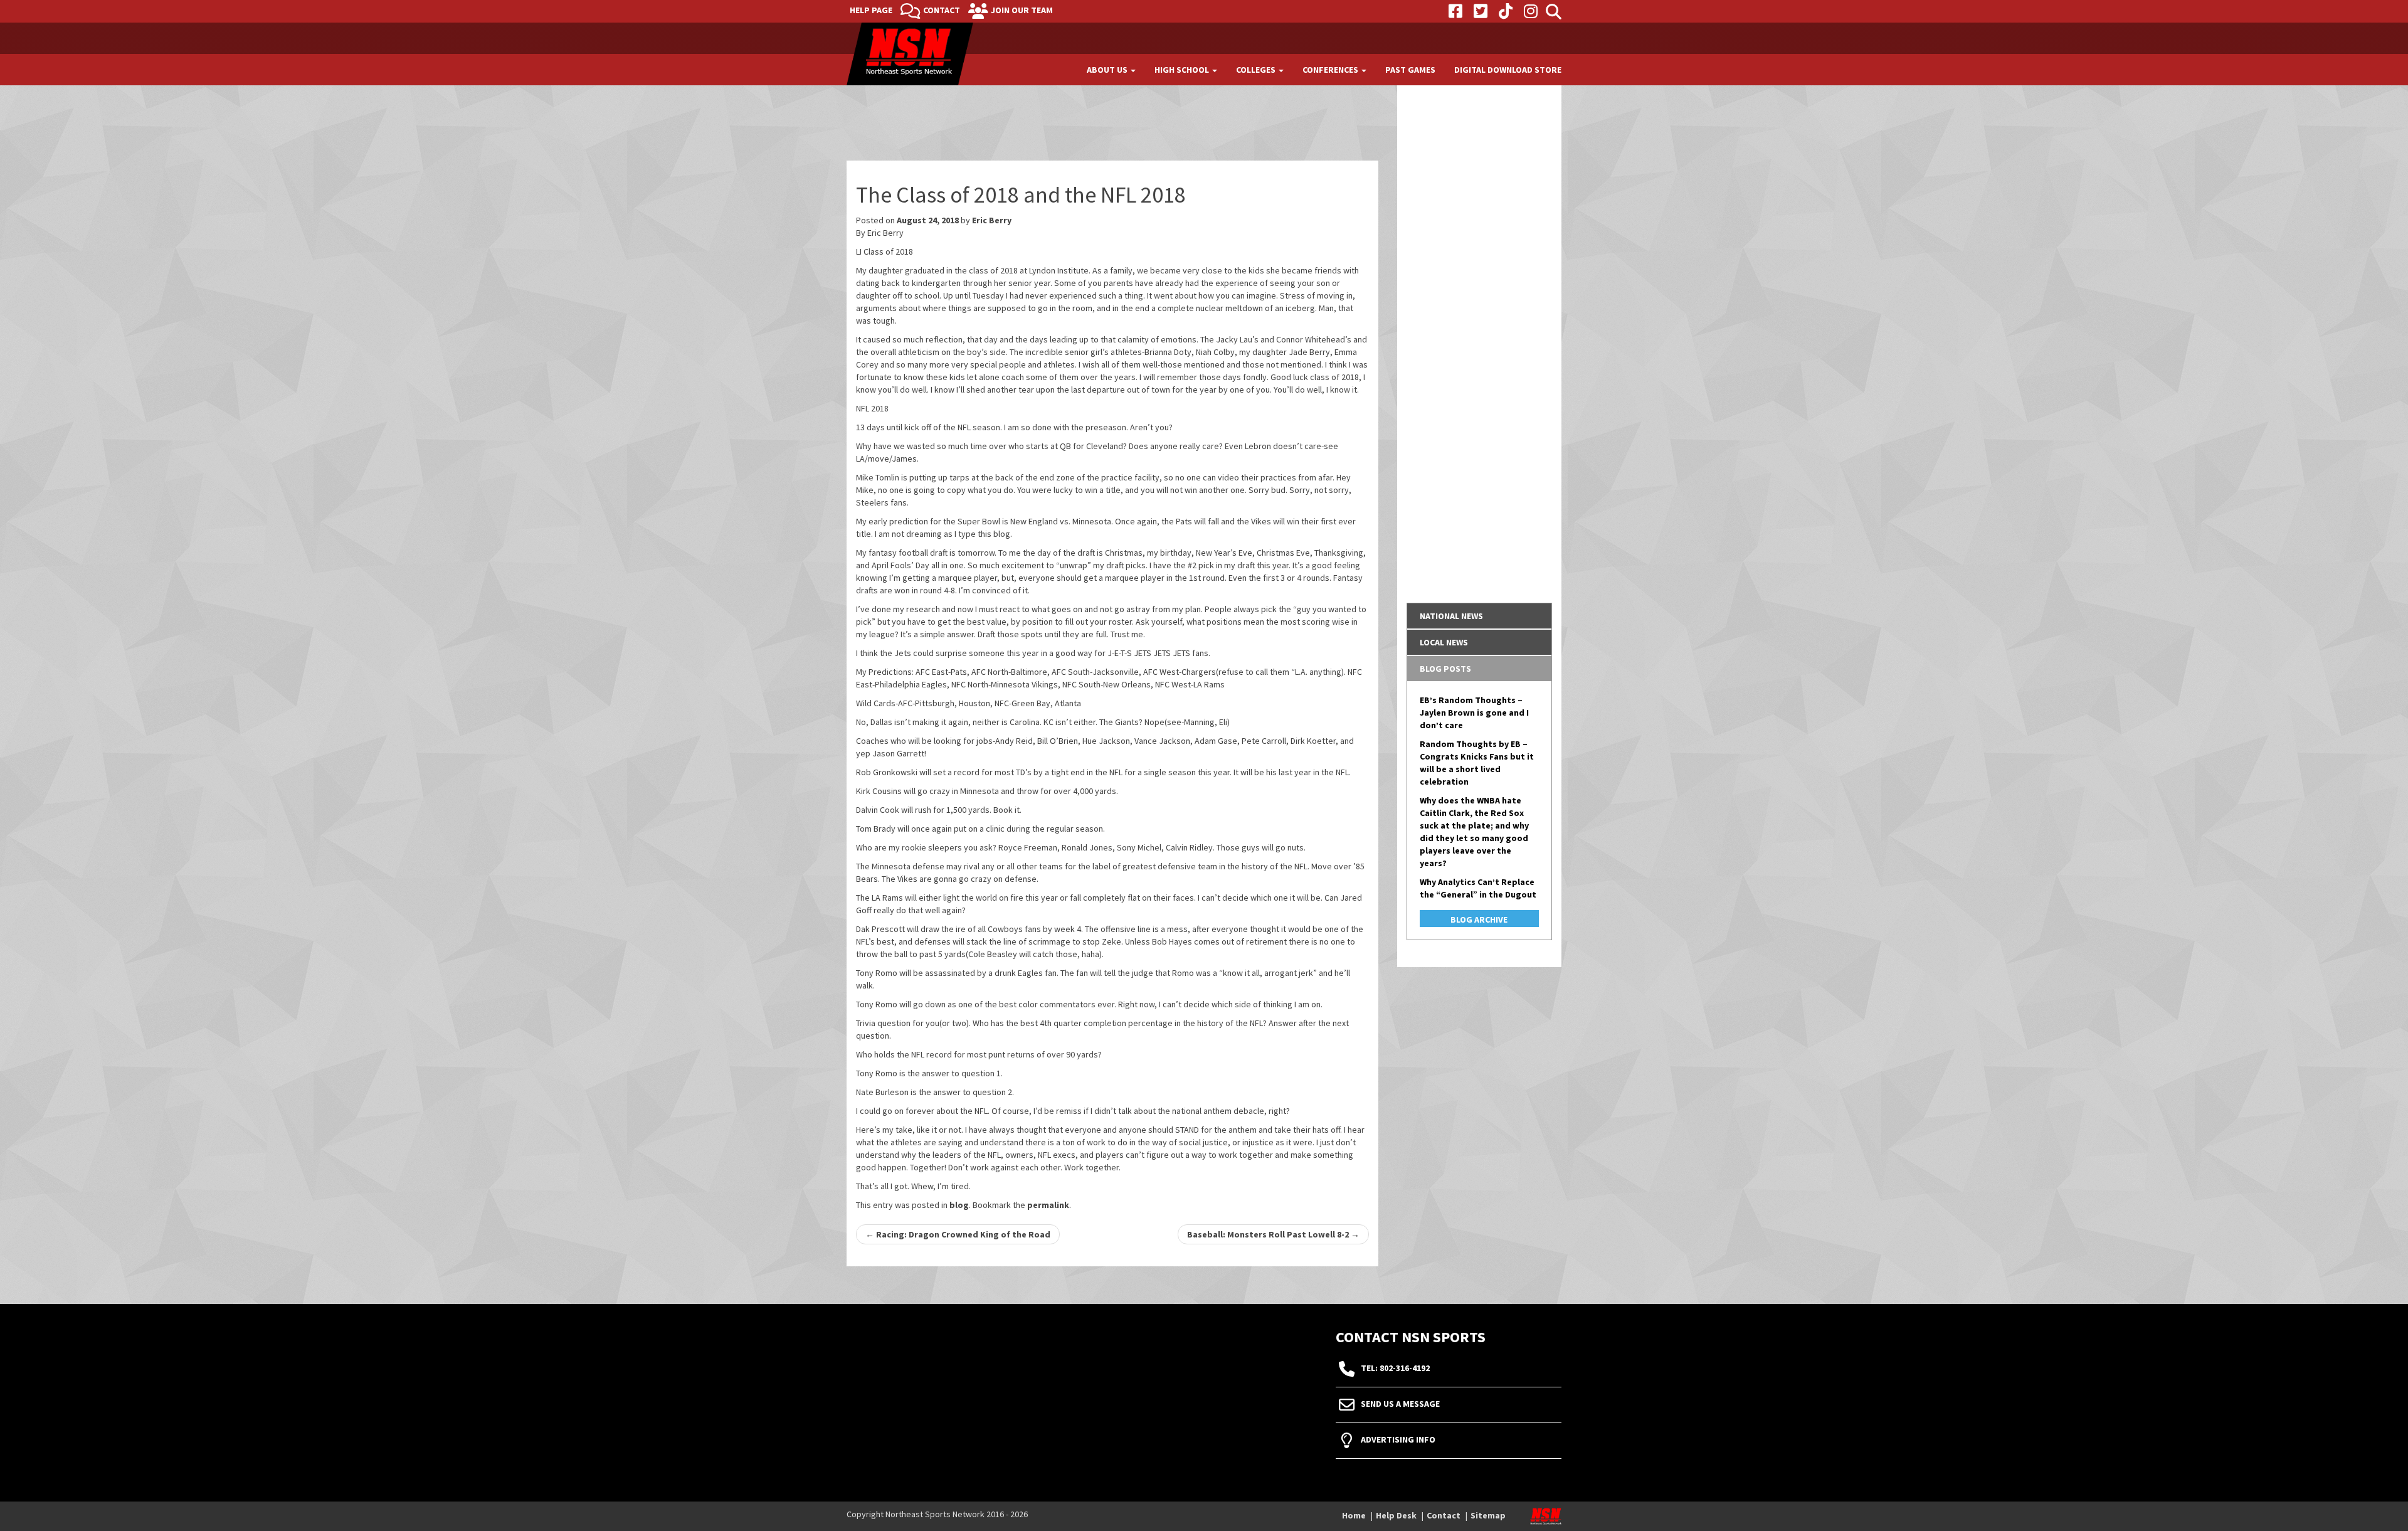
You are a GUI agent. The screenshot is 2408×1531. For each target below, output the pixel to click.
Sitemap (1488, 1515)
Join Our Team (1022, 10)
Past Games (1410, 70)
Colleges (1257, 70)
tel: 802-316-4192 (1395, 1368)
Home (1354, 1515)
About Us (1108, 70)
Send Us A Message (1400, 1404)
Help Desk (1396, 1515)
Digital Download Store (1508, 70)
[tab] (1480, 616)
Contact (942, 10)
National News (1451, 616)
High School (1183, 70)
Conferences (1331, 70)
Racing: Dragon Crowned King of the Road (958, 1234)
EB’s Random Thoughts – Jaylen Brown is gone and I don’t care (1474, 713)
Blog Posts (1445, 669)
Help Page (871, 10)
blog (959, 1205)
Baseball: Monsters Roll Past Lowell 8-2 (1273, 1234)
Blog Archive (1479, 919)
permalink (1048, 1205)
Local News (1444, 642)
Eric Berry (992, 220)
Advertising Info (1398, 1439)
